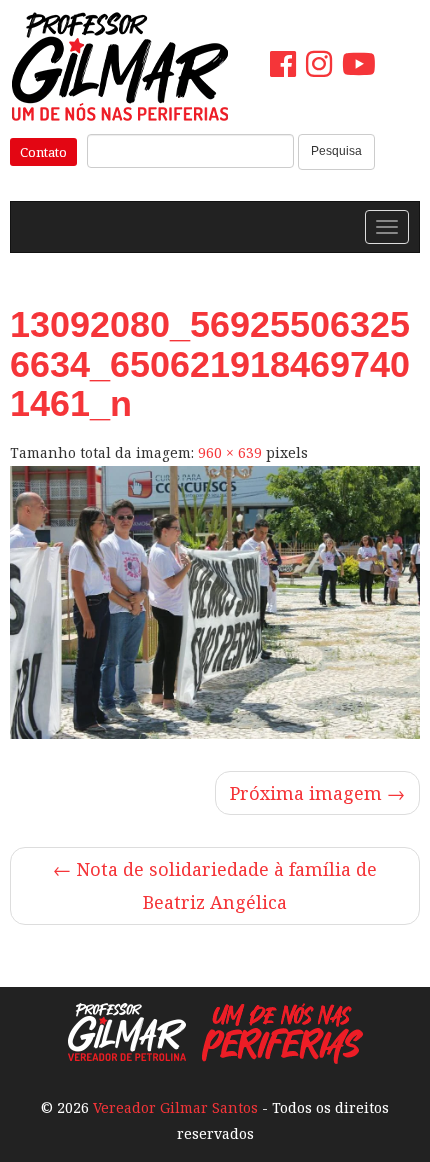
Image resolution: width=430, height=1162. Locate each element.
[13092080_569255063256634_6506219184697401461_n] (215, 602)
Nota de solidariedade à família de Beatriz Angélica (215, 885)
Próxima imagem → (317, 793)
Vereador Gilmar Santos (175, 1107)
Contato (43, 152)
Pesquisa (336, 151)
